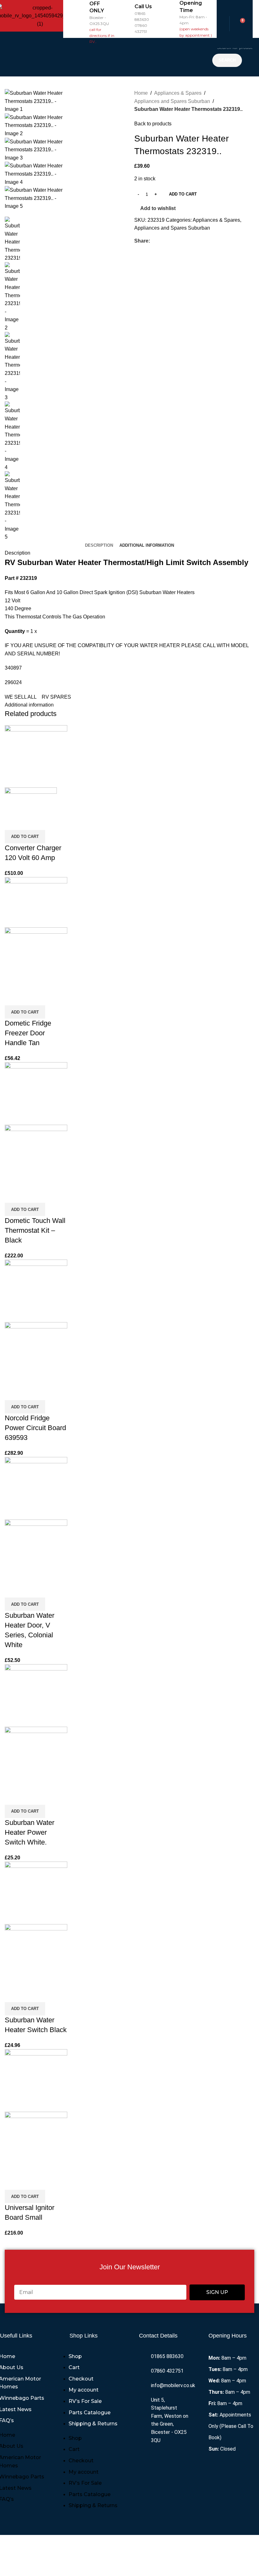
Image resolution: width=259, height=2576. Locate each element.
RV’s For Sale (85, 2401)
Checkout (81, 2379)
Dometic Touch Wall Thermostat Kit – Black (35, 1230)
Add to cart (183, 194)
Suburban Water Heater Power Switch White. (30, 1832)
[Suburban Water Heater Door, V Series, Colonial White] (36, 1488)
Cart (74, 2367)
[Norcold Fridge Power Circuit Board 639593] (36, 1290)
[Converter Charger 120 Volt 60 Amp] (36, 756)
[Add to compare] (13, 822)
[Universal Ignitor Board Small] (36, 2080)
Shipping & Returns (93, 2424)
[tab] (99, 545)
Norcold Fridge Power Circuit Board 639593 (35, 1428)
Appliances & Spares (178, 93)
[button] (136, 57)
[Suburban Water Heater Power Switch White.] (36, 1695)
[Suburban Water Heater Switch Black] (36, 1892)
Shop (75, 2356)
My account (84, 2390)
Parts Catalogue (90, 2413)
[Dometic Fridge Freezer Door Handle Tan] (36, 902)
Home (141, 93)
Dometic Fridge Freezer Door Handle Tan (28, 1033)
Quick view (30, 822)
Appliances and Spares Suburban (172, 101)
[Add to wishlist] (47, 822)
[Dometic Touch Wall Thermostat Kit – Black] (36, 1093)
